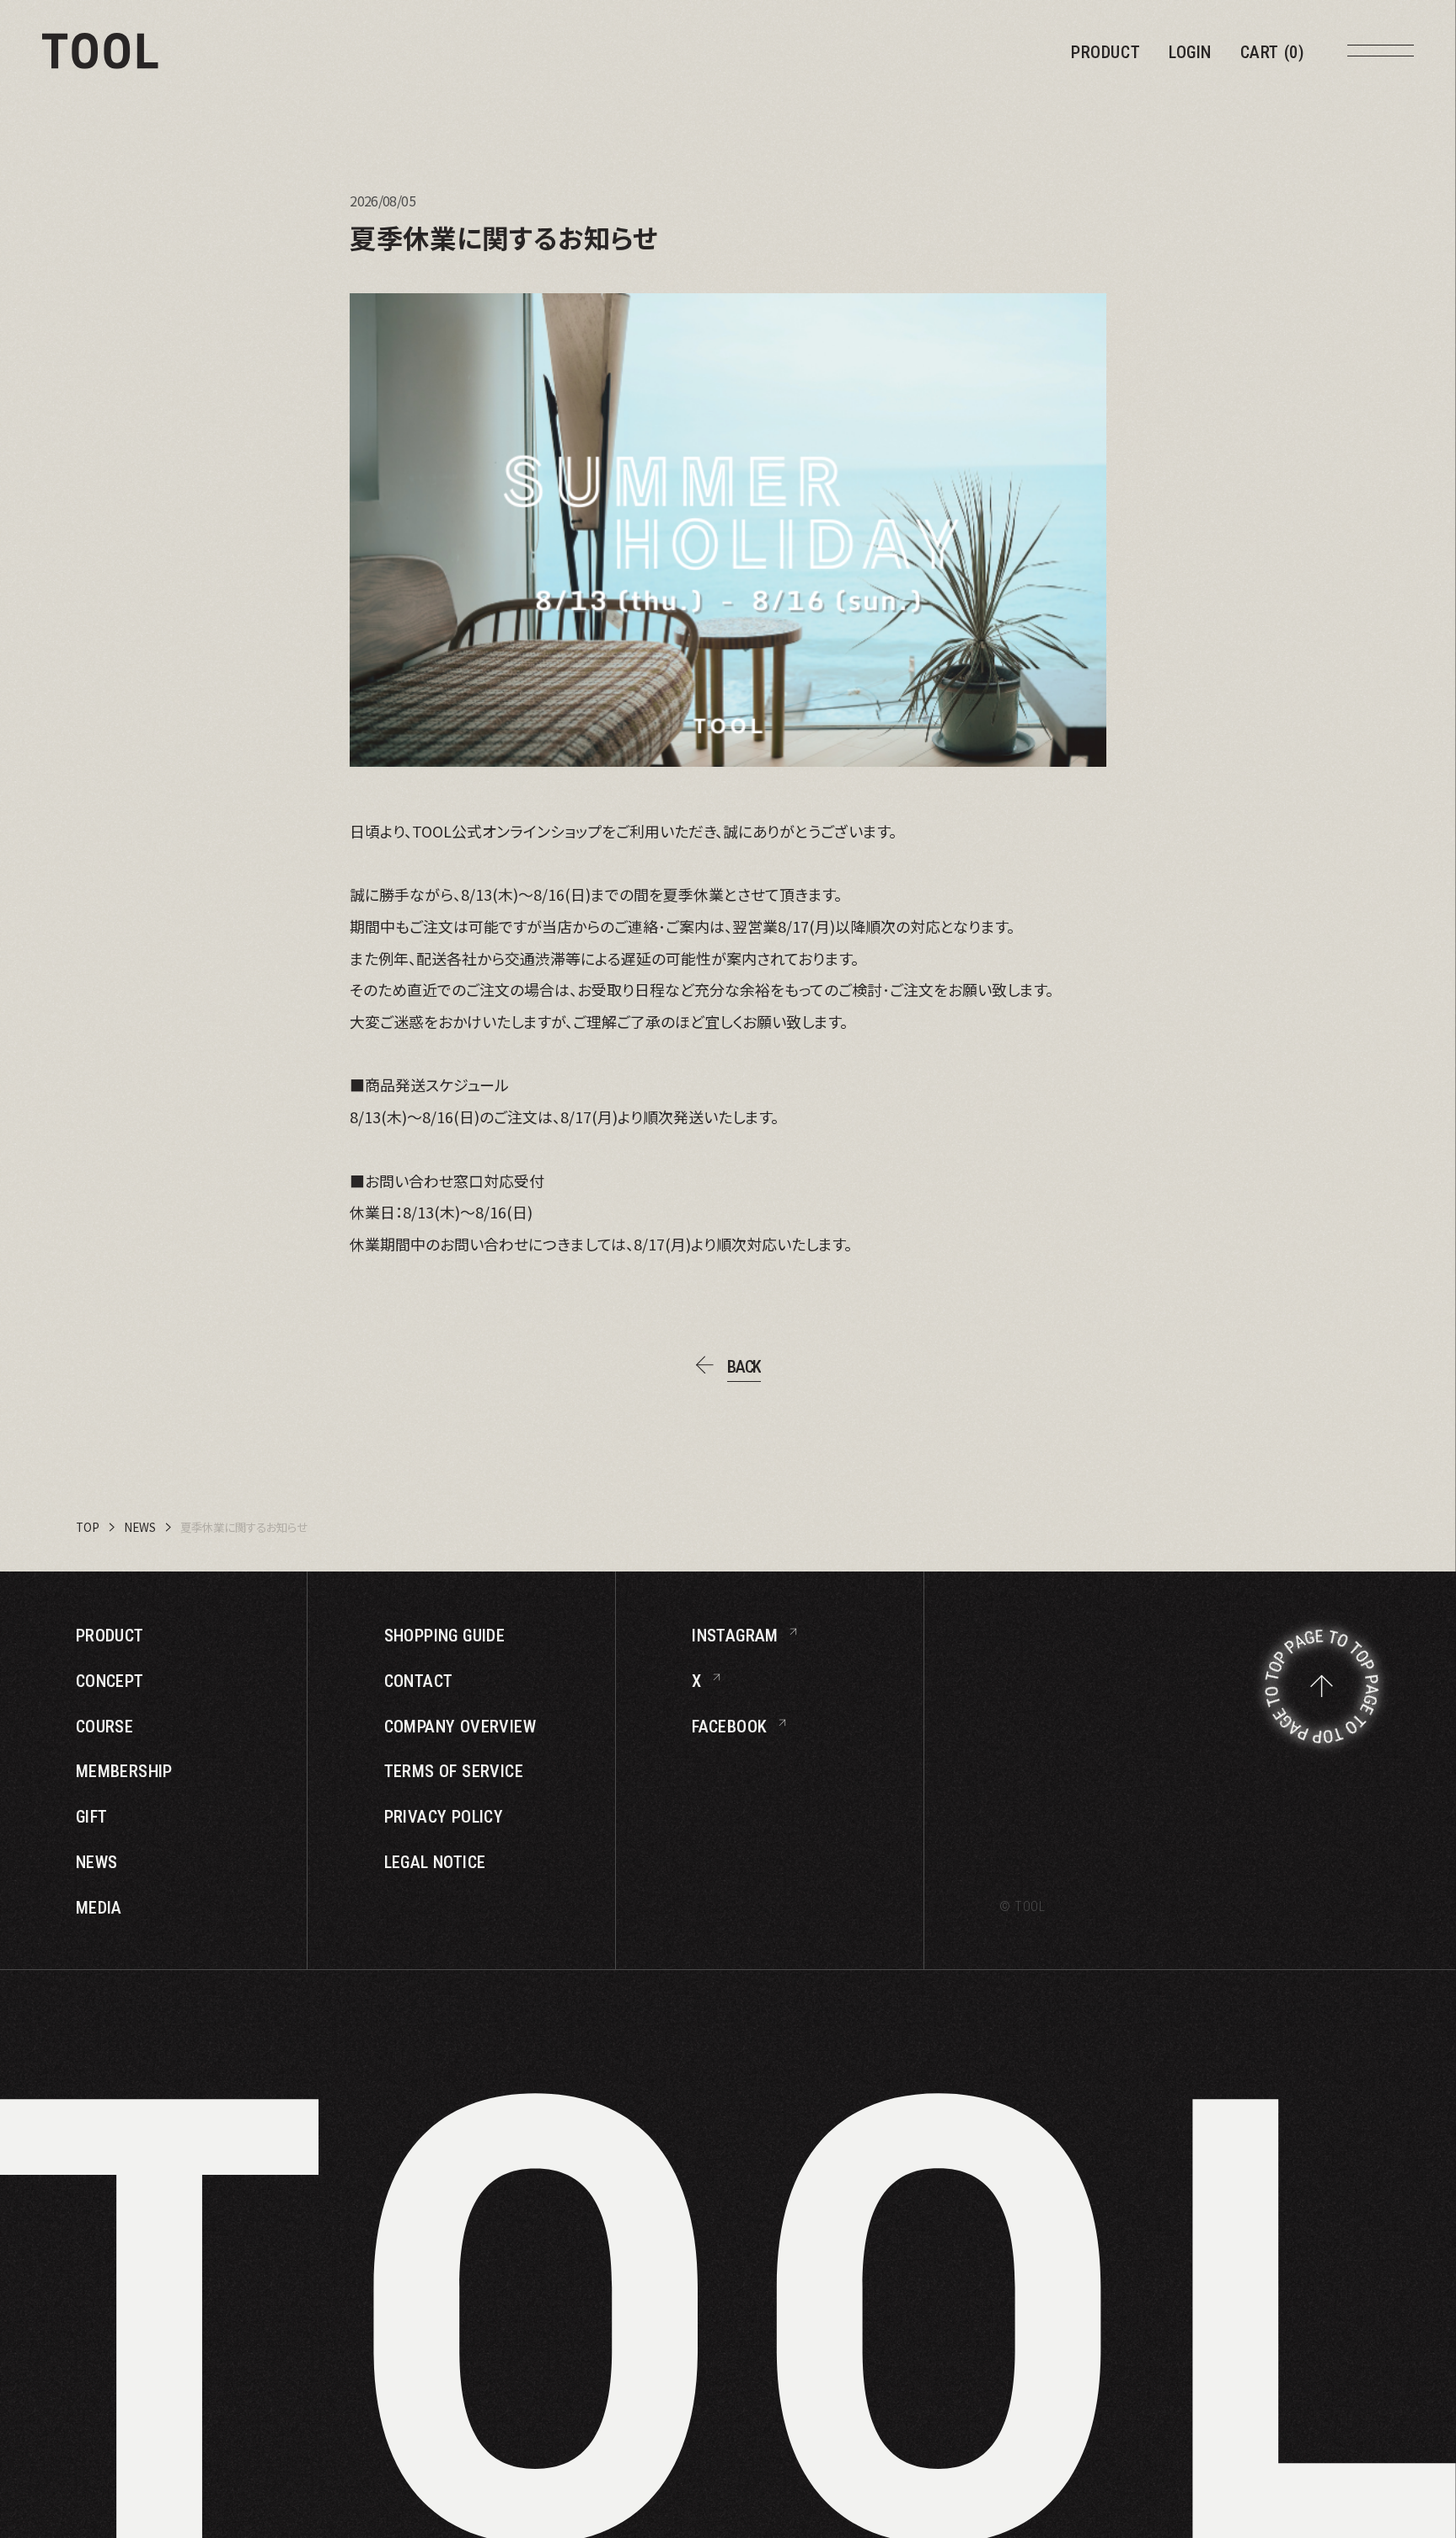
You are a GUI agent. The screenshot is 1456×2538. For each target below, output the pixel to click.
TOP (88, 1527)
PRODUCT (1105, 52)
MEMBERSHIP (124, 1771)
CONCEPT (110, 1681)
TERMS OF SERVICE (454, 1771)
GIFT (92, 1817)
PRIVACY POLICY (444, 1817)
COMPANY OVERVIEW (460, 1727)
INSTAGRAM (735, 1636)
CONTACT (419, 1681)
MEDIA (99, 1908)
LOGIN (1190, 52)
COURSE (104, 1727)
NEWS (140, 1527)
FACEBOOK (729, 1727)
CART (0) (1273, 52)
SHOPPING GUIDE (445, 1636)
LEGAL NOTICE (435, 1862)
